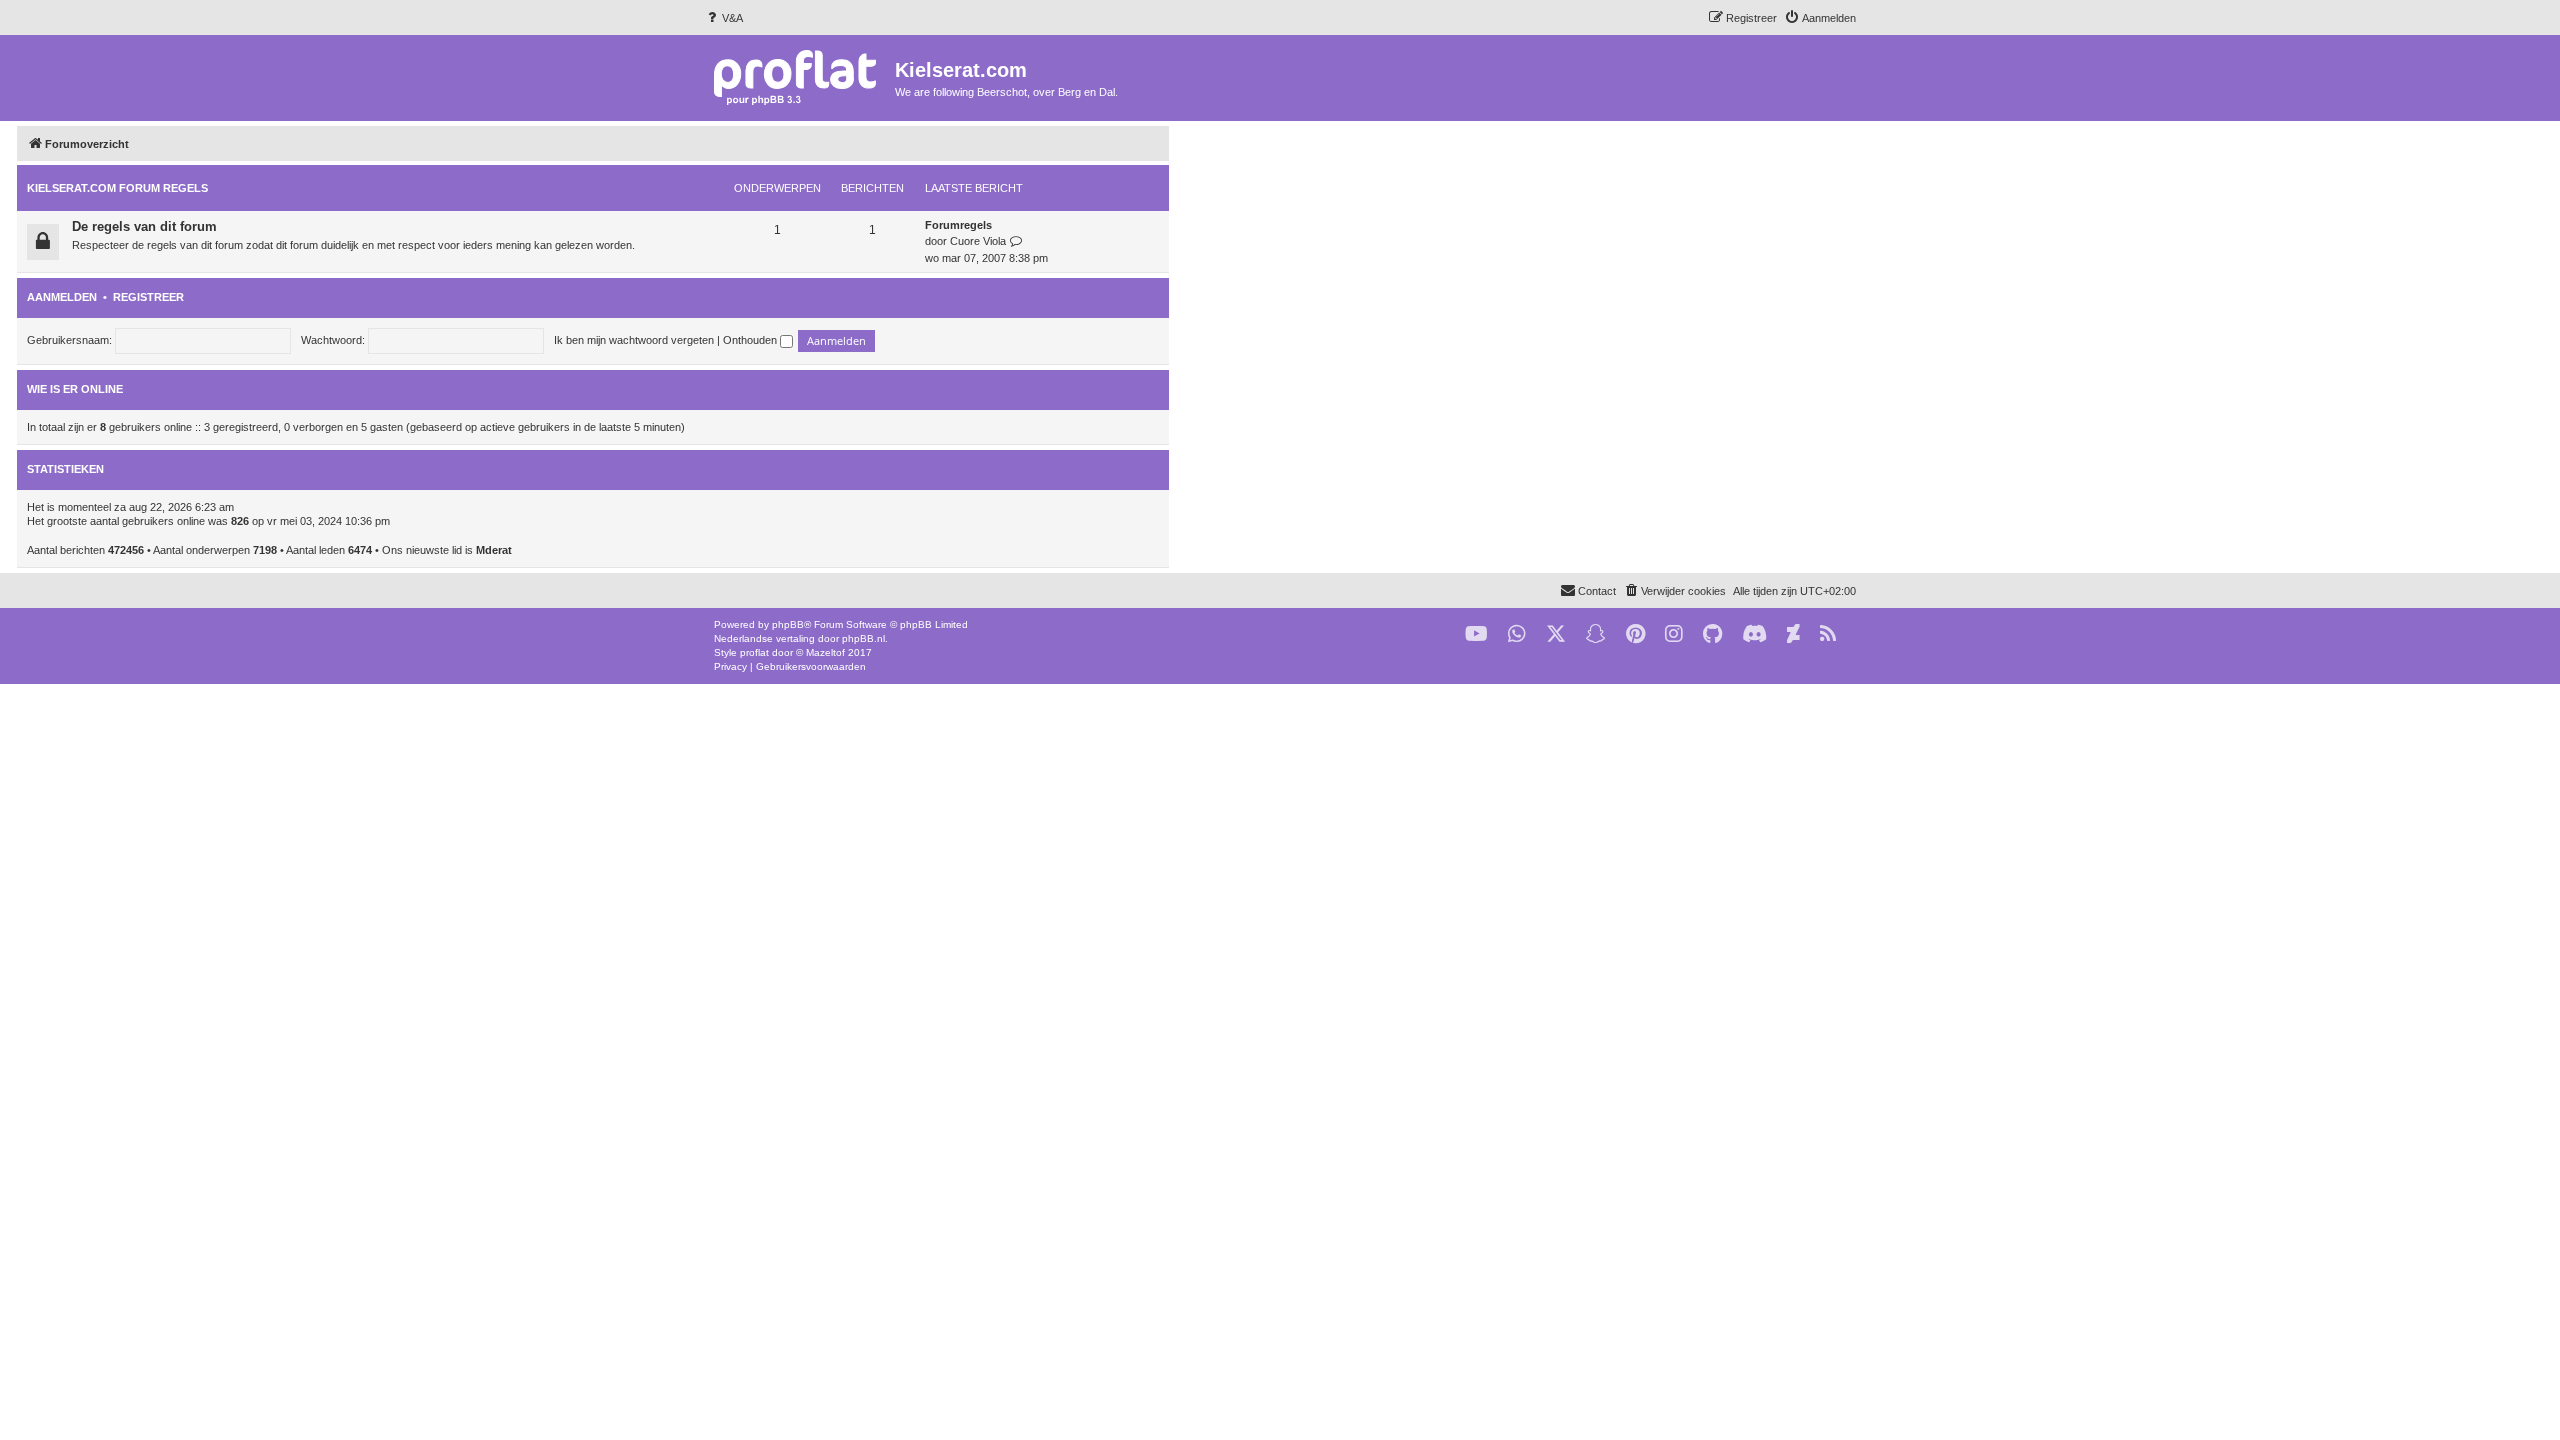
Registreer (148, 297)
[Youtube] (1476, 634)
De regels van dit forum (144, 226)
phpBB (788, 624)
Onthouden (751, 340)
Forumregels (958, 225)
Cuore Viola (978, 241)
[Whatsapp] (1517, 634)
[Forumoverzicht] (799, 76)
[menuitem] (723, 18)
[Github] (1712, 634)
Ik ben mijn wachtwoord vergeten (634, 340)
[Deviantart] (1793, 634)
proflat (754, 652)
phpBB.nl (863, 638)
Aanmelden (62, 297)
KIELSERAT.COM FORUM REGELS (117, 188)
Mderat (494, 550)
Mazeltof (825, 652)
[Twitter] (1556, 634)
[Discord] (1754, 634)
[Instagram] (1674, 634)
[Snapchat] (1596, 634)
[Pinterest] (1635, 634)
